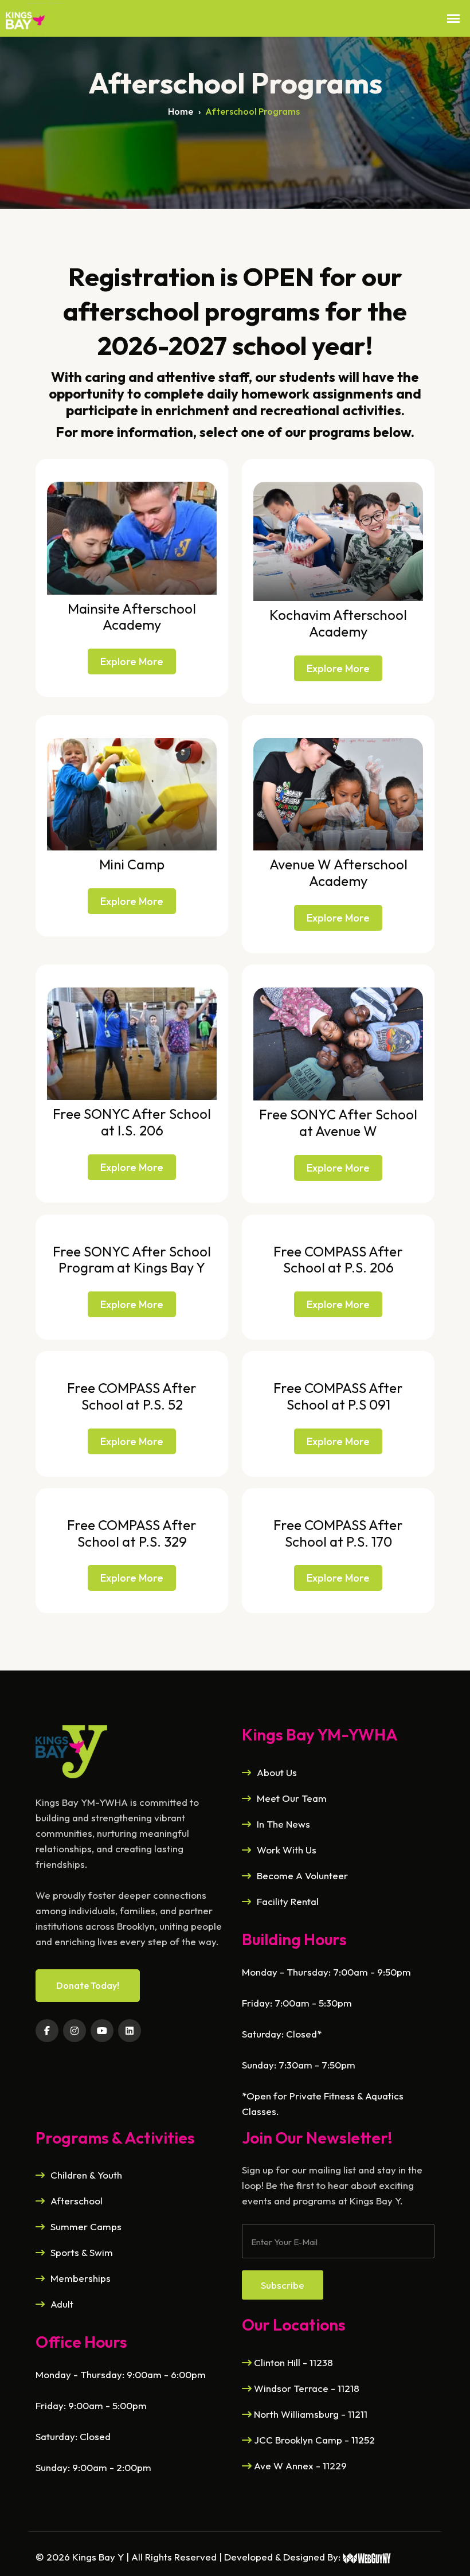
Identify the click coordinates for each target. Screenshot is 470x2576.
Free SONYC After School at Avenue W (338, 1123)
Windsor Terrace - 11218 (305, 2388)
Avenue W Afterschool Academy (338, 873)
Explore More (132, 661)
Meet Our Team (292, 1798)
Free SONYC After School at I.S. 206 (132, 1122)
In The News (283, 1824)
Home (181, 111)
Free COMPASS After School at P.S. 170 (338, 1533)
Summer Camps (86, 2226)
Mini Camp (132, 864)
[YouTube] (102, 2031)
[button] (453, 19)
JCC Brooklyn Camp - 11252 (313, 2440)
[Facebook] (47, 2031)
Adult (62, 2304)
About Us (277, 1772)
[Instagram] (75, 2031)
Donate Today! (88, 1985)
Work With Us (287, 1850)
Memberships (81, 2278)
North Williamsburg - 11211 (310, 2414)
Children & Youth (86, 2175)
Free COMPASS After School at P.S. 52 (132, 1396)
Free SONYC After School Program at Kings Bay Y (132, 1260)
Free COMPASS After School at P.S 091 (338, 1396)
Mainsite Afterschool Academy (132, 617)
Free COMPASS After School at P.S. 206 (338, 1260)
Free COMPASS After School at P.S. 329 (132, 1533)
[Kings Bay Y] (71, 1750)
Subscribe (283, 2285)
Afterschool (77, 2201)
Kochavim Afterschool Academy (338, 623)
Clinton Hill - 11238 (292, 2362)
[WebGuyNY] (367, 2557)
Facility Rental (288, 1901)
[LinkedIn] (130, 2031)
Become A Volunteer (302, 1876)
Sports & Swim (82, 2252)
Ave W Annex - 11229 (299, 2466)
